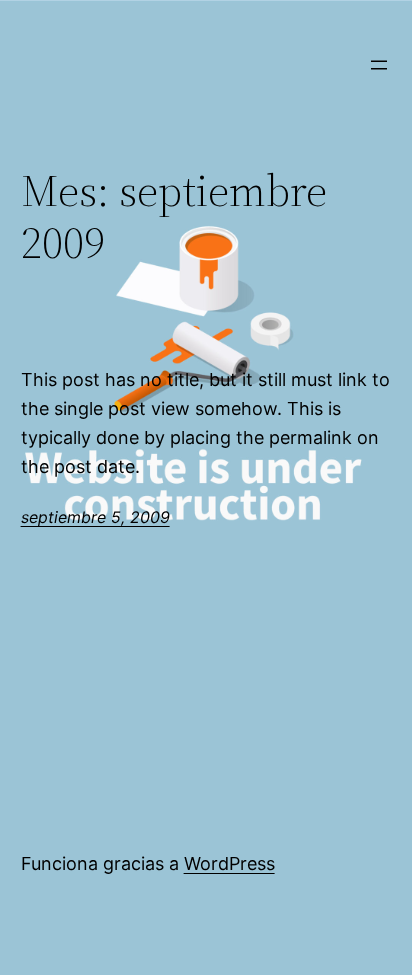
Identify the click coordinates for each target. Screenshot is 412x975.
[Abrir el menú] (379, 65)
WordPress (229, 863)
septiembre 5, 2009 (95, 517)
